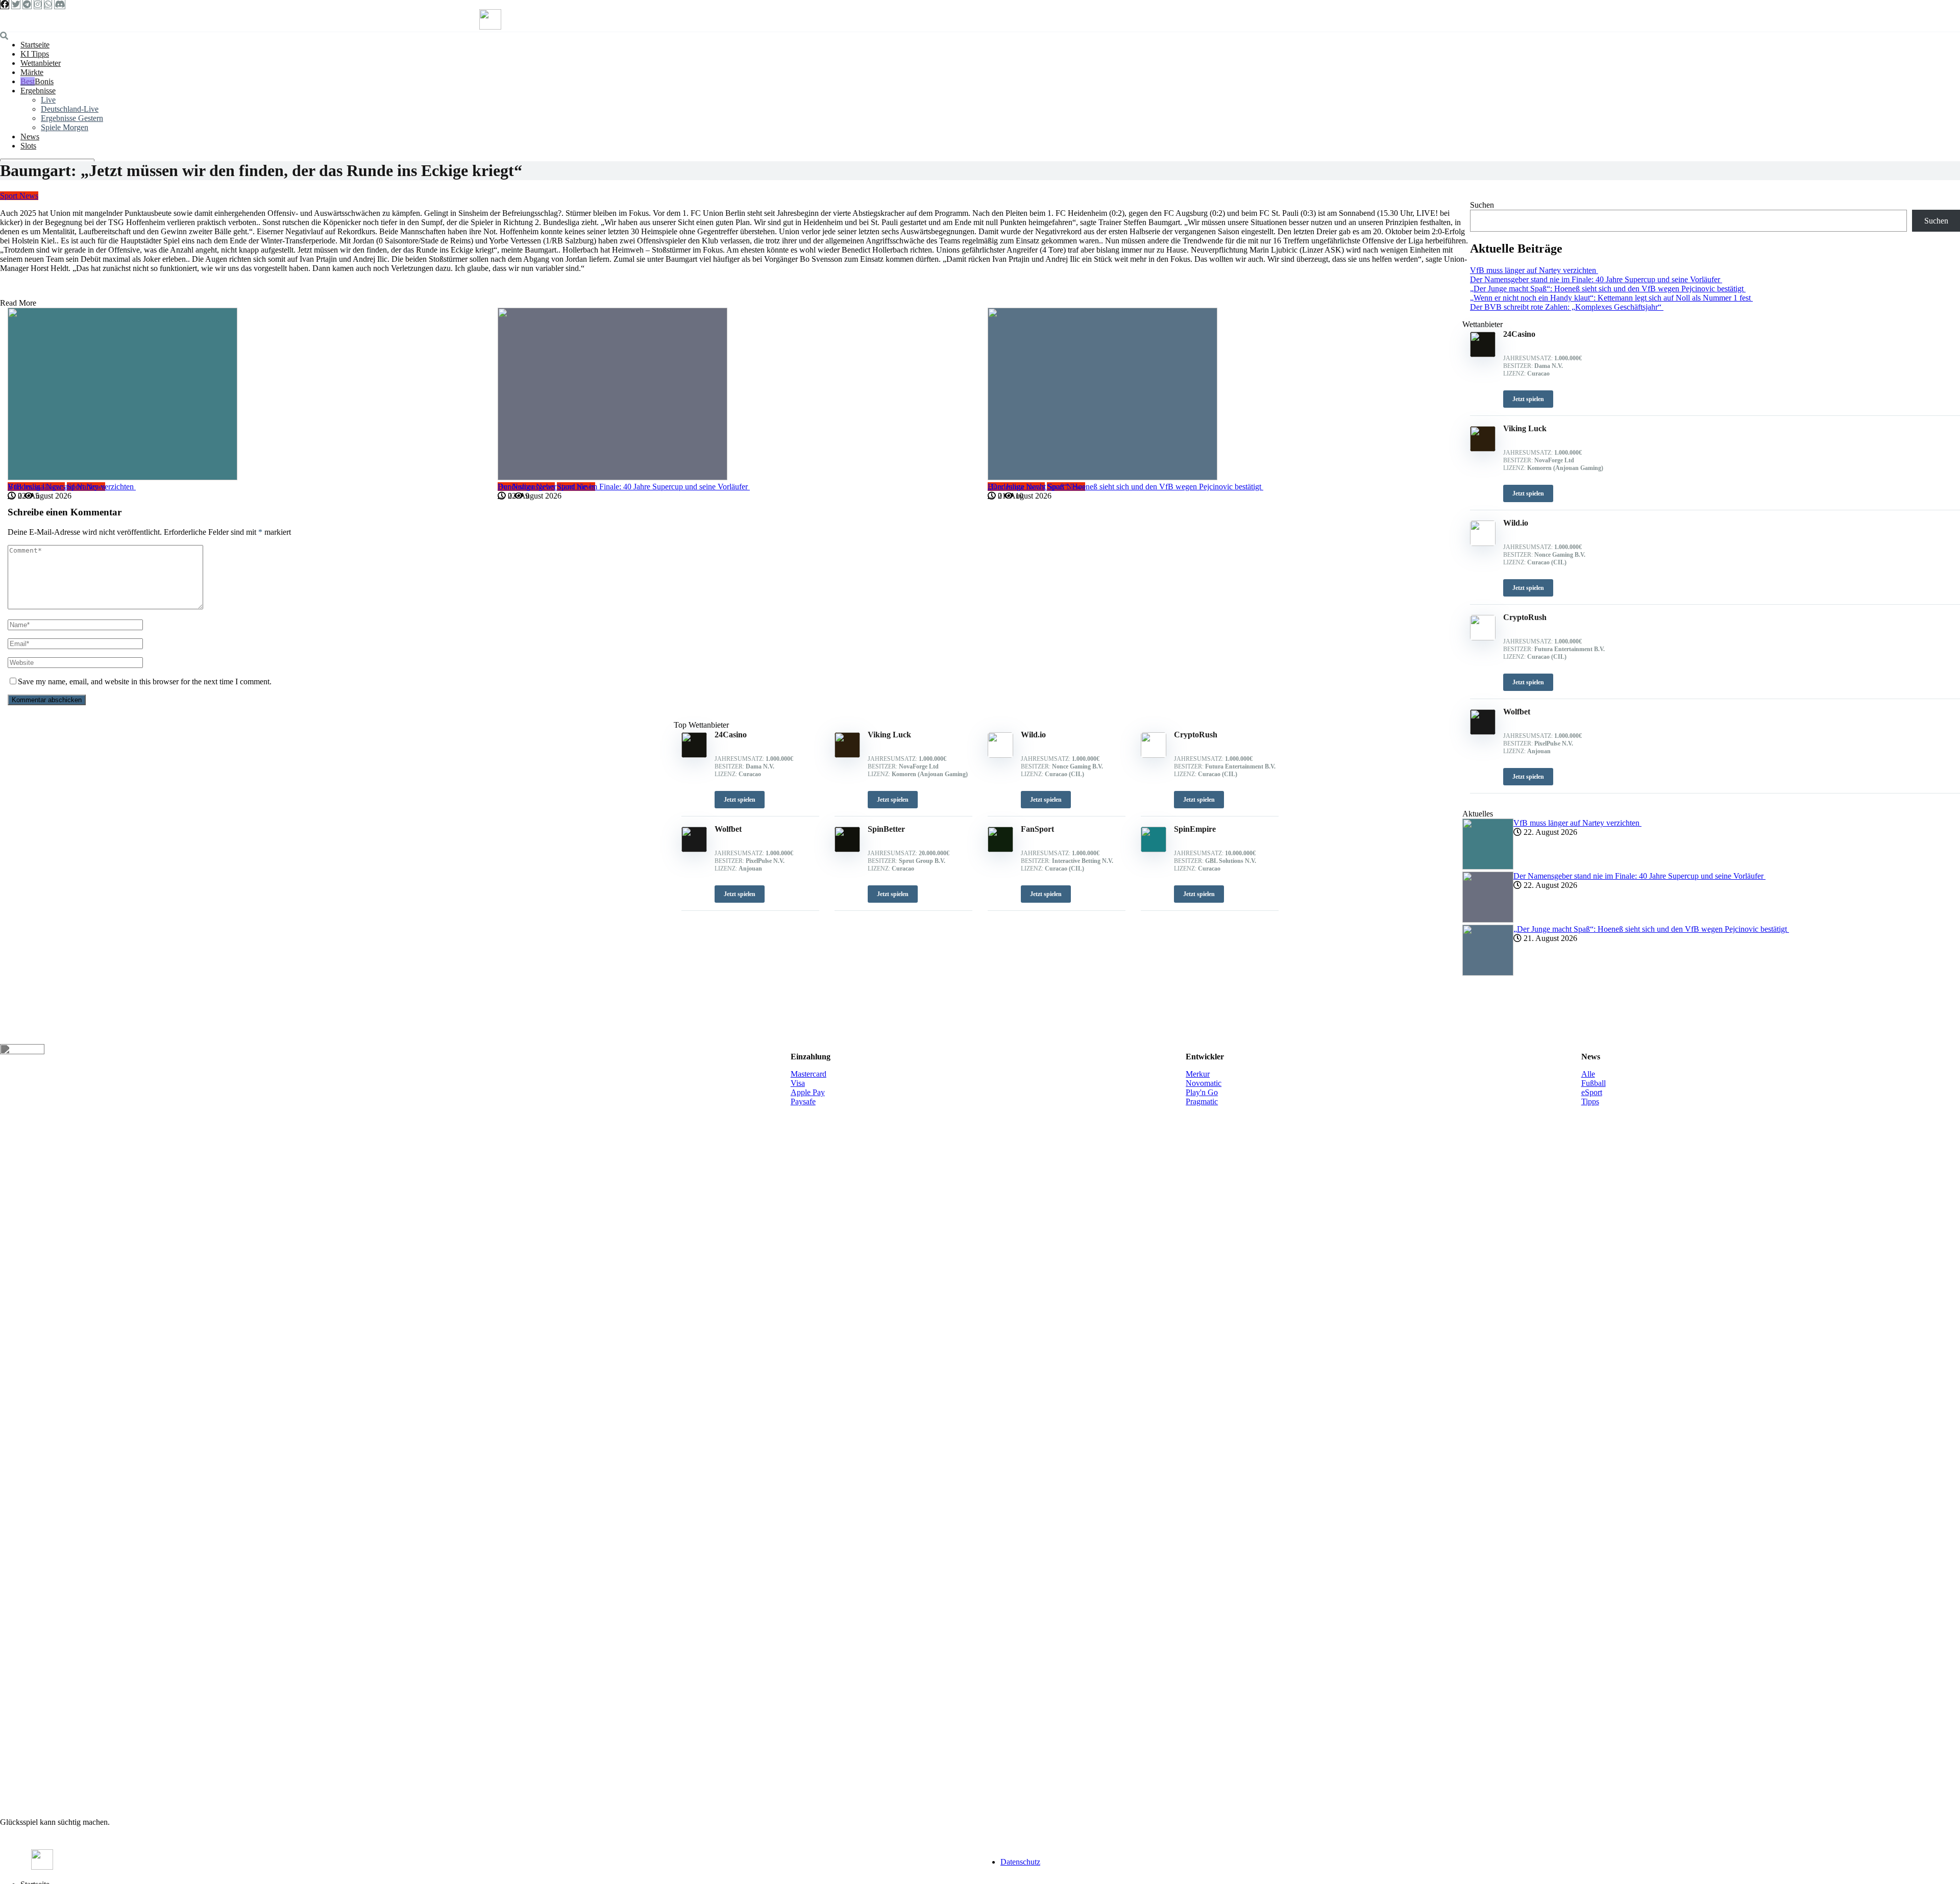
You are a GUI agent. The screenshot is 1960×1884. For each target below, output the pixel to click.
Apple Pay (808, 1092)
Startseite (35, 45)
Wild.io (1033, 735)
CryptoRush (1196, 735)
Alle (1588, 1074)
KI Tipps (35, 54)
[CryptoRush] (1154, 755)
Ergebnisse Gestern (72, 118)
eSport (1592, 1092)
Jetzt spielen (740, 800)
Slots (28, 146)
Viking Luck (889, 735)
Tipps (1590, 1101)
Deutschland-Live (70, 109)
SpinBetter (886, 829)
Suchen (1482, 205)
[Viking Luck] (847, 755)
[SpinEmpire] (1154, 849)
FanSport (1037, 829)
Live (48, 100)
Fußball (1594, 1083)
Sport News (19, 196)
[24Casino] (694, 755)
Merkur (1198, 1074)
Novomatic (1204, 1083)
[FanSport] (1000, 849)
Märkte (32, 72)
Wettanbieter (41, 63)
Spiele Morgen (65, 127)
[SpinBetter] (847, 849)
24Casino (731, 735)
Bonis (44, 81)
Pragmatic (1202, 1101)
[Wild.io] (1000, 755)
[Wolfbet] (694, 849)
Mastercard (808, 1074)
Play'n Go (1202, 1092)
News (30, 137)
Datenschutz (1020, 1862)
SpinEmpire (1195, 829)
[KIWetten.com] (490, 27)
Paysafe (803, 1101)
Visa (798, 1083)
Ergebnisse (38, 91)
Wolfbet (728, 829)
